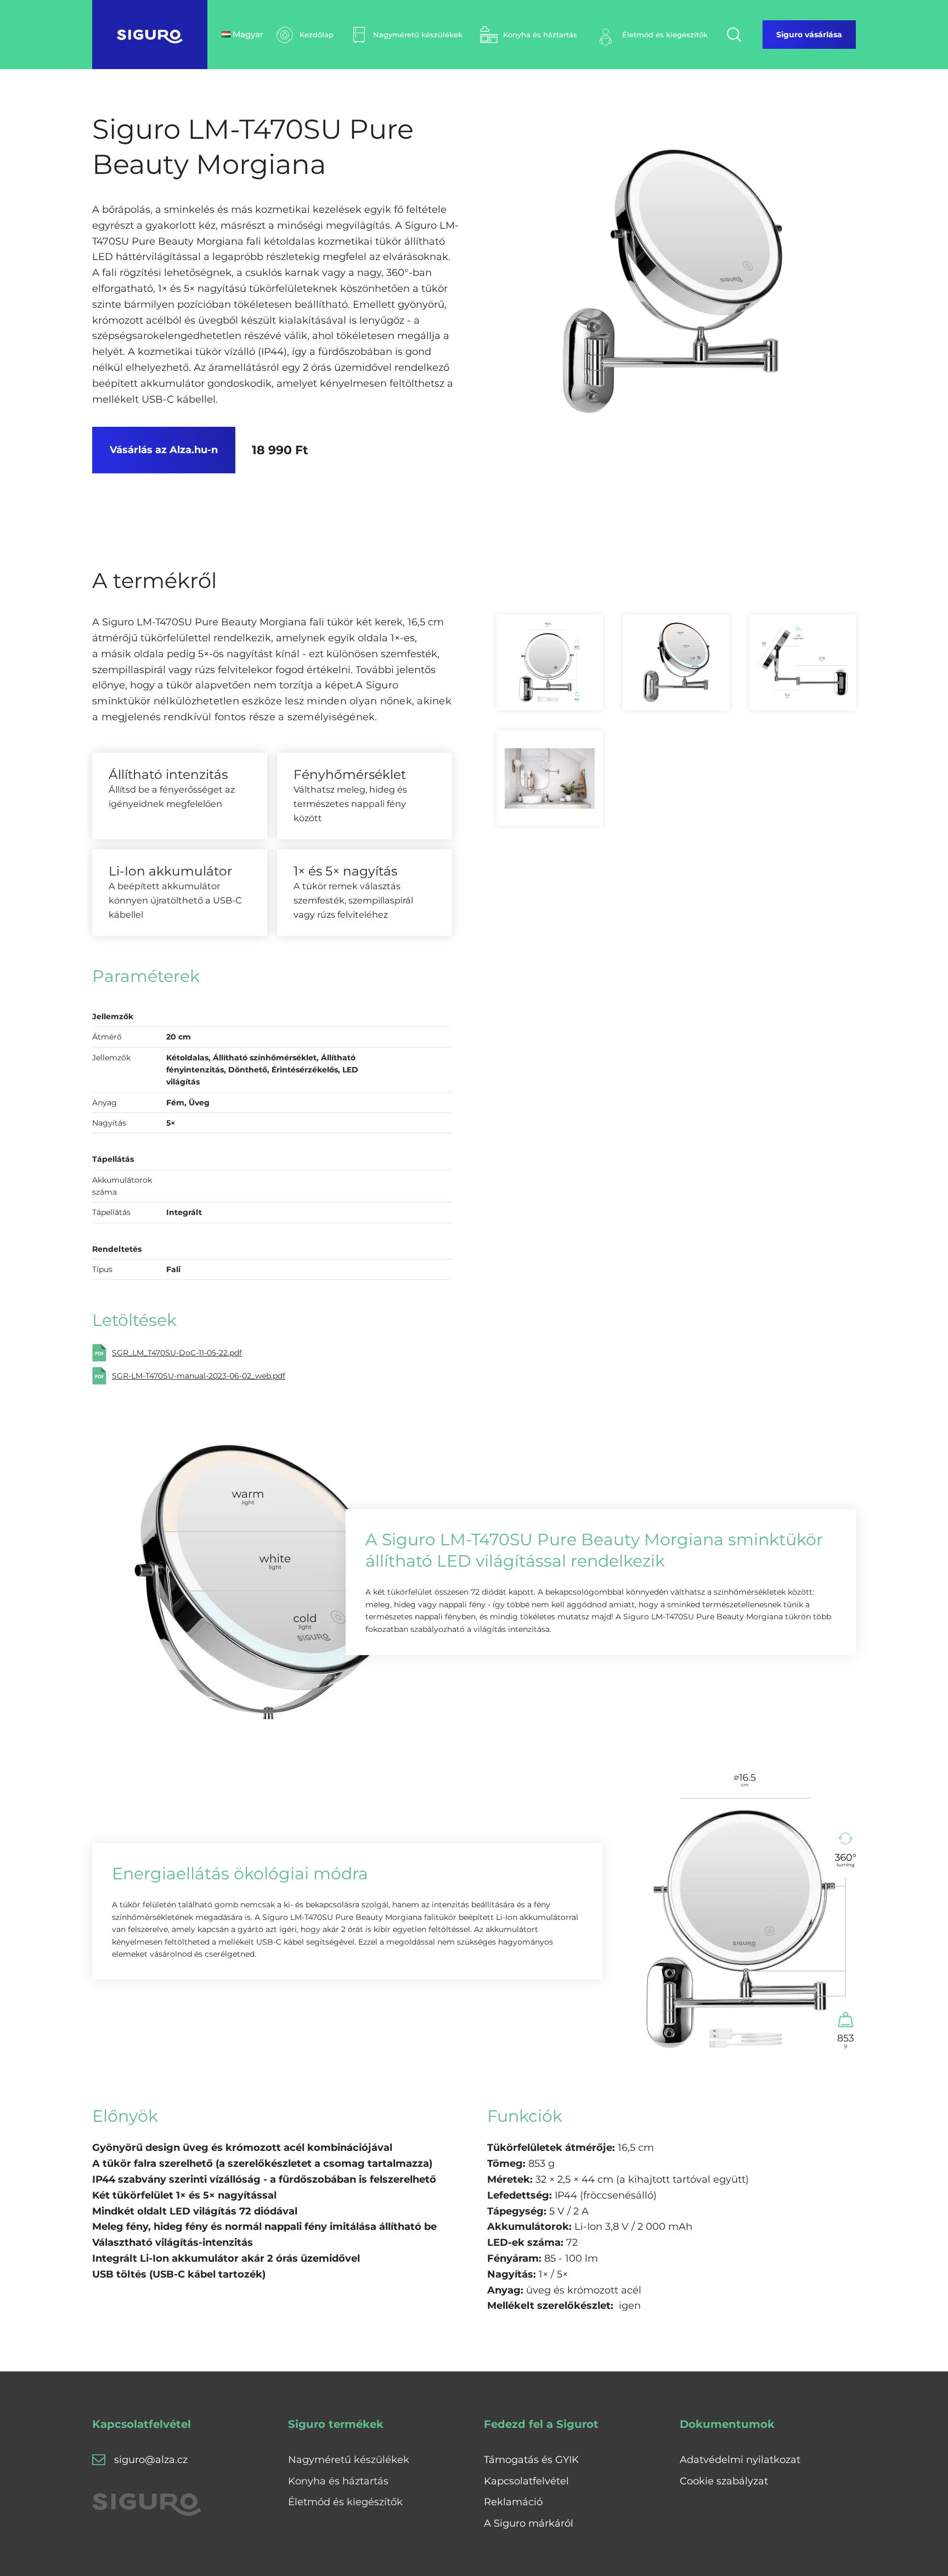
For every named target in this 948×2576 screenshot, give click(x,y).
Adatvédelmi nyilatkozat (740, 2460)
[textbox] (264, 2180)
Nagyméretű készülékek (349, 2460)
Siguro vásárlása (809, 35)
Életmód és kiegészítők (345, 2502)
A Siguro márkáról (529, 2523)
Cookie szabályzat (724, 2481)
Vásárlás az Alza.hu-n (164, 450)
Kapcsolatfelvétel (526, 2481)
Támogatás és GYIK (531, 2460)
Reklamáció (513, 2502)
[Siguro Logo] (150, 35)
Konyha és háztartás (338, 2481)
